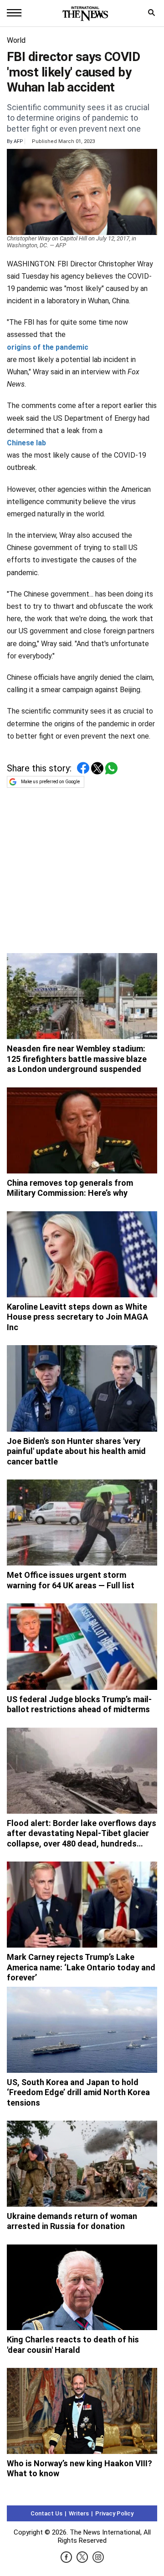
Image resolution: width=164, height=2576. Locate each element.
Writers (79, 2513)
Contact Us (46, 2513)
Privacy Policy (114, 2513)
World (16, 40)
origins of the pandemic (48, 347)
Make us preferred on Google (50, 782)
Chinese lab (26, 443)
